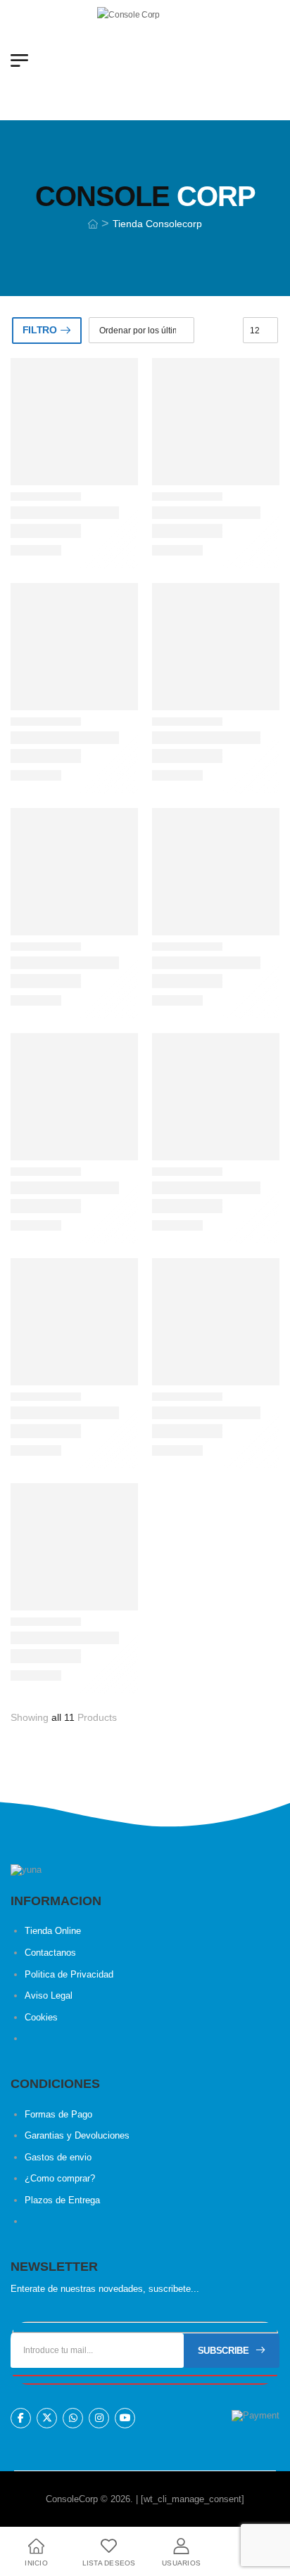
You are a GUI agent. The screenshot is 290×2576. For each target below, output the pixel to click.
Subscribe (223, 2351)
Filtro (40, 330)
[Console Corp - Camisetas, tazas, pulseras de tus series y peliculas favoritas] (151, 60)
